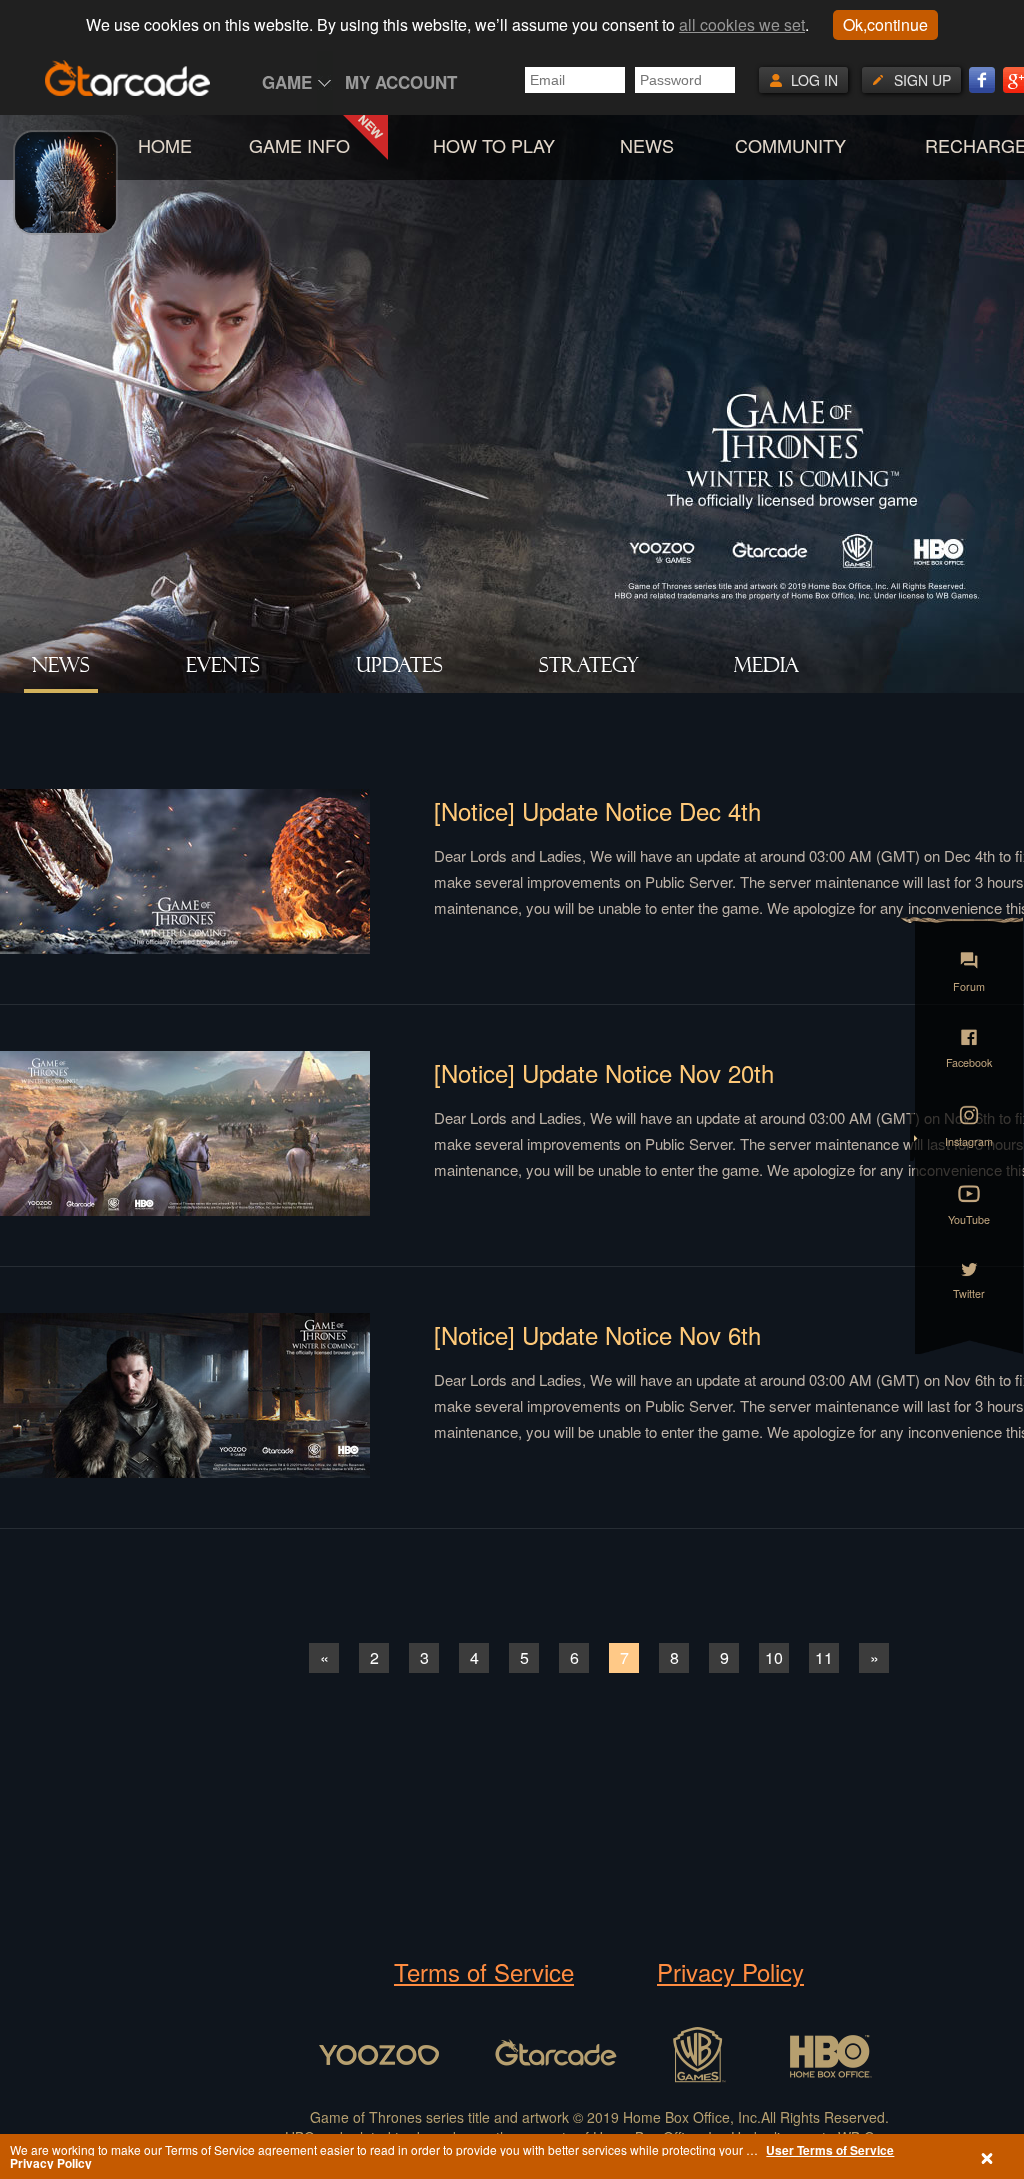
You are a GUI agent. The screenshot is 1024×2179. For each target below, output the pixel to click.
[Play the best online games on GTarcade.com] (128, 78)
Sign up (922, 80)
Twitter (968, 1292)
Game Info (299, 145)
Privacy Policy (730, 1972)
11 (824, 1657)
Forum (968, 985)
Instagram (969, 1139)
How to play (494, 145)
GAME (287, 82)
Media (766, 665)
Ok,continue (885, 24)
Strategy (588, 665)
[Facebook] (982, 80)
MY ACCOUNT (401, 82)
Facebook (969, 1060)
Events (223, 665)
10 (774, 1657)
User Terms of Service (830, 2150)
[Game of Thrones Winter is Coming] (66, 217)
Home (165, 145)
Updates (399, 665)
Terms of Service (484, 1972)
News (647, 145)
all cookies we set (742, 24)
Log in (814, 80)
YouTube (968, 1218)
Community (790, 145)
